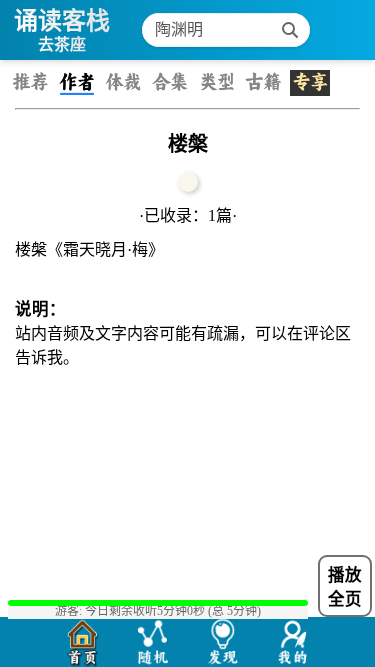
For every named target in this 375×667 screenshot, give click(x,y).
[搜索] (290, 30)
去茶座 (62, 44)
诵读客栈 (62, 20)
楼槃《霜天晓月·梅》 (89, 249)
